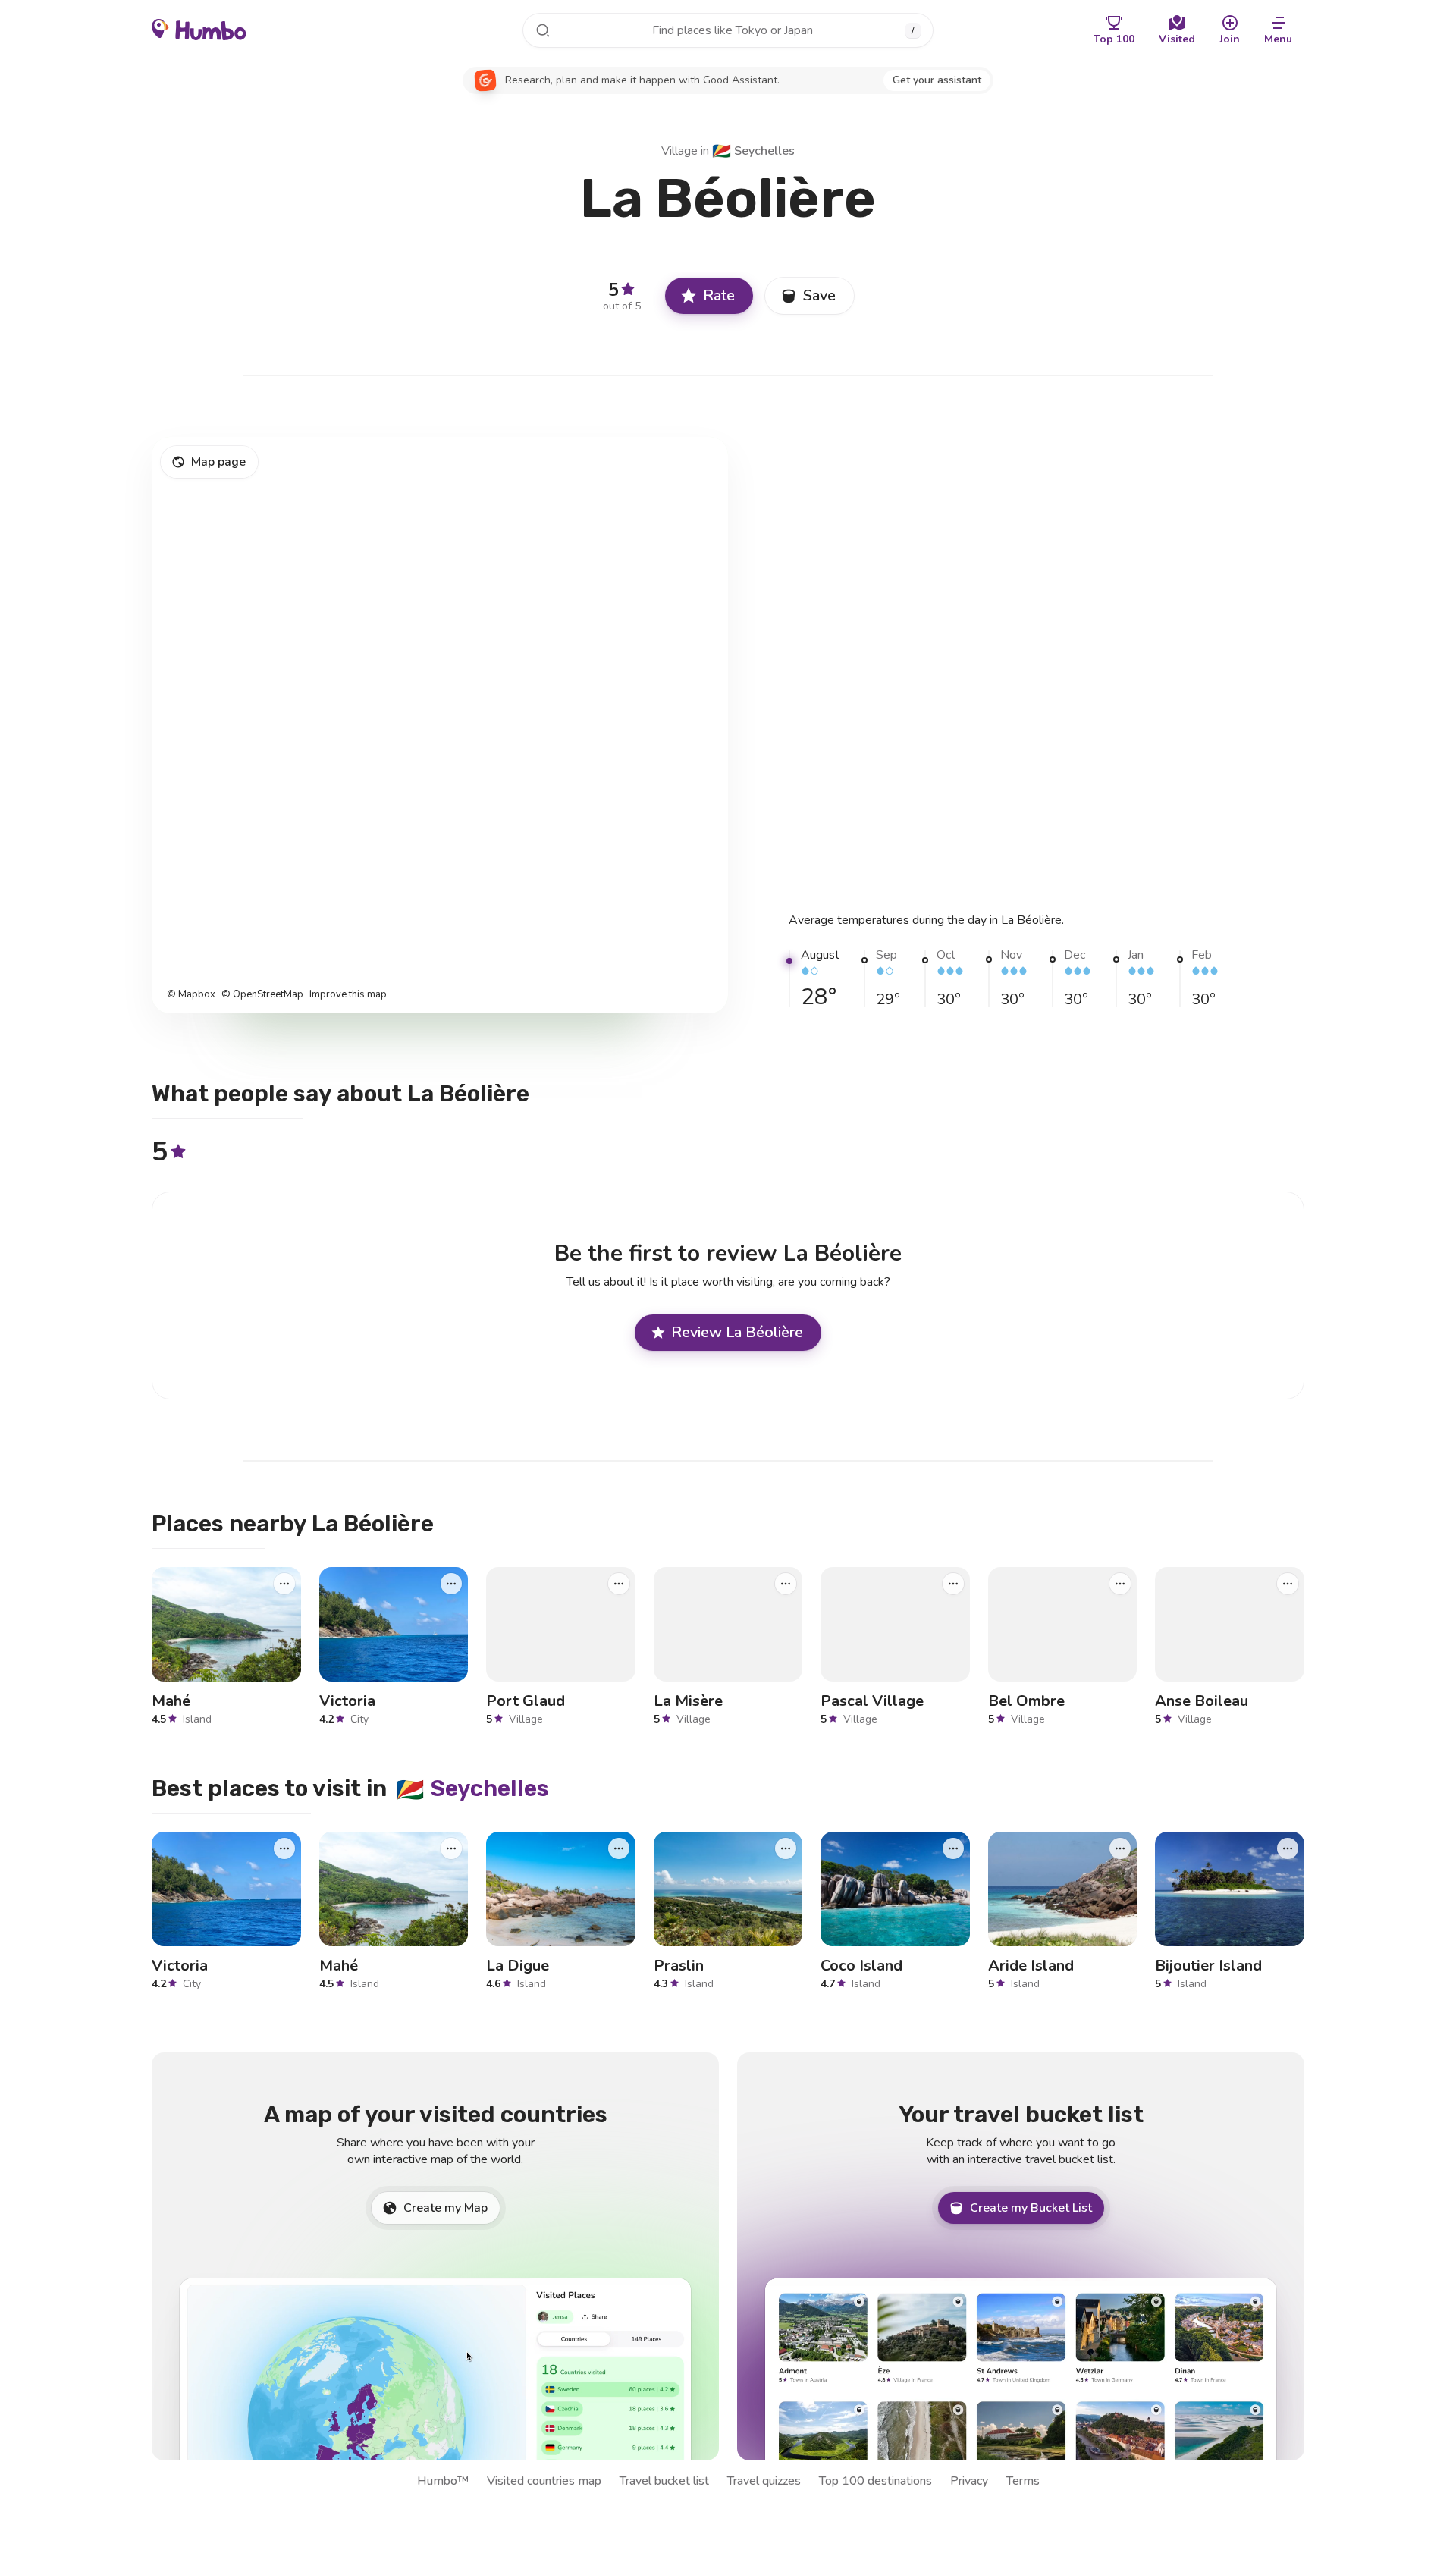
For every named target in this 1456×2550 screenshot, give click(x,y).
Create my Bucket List (1031, 2208)
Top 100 (1114, 39)
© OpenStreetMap (262, 995)
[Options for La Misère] (786, 1583)
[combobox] (728, 30)
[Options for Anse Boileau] (1288, 1583)
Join (1230, 39)
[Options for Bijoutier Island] (1288, 1848)
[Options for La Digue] (619, 1848)
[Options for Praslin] (786, 1848)
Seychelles (753, 151)
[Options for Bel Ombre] (1120, 1583)
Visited (1177, 39)
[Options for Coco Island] (953, 1848)
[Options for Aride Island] (1120, 1848)
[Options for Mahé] (284, 1583)
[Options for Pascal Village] (953, 1583)
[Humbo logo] (199, 29)
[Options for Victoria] (451, 1583)
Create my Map (446, 2208)
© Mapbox (191, 995)
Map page (218, 462)
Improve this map (348, 995)
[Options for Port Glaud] (619, 1583)
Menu (1278, 39)
